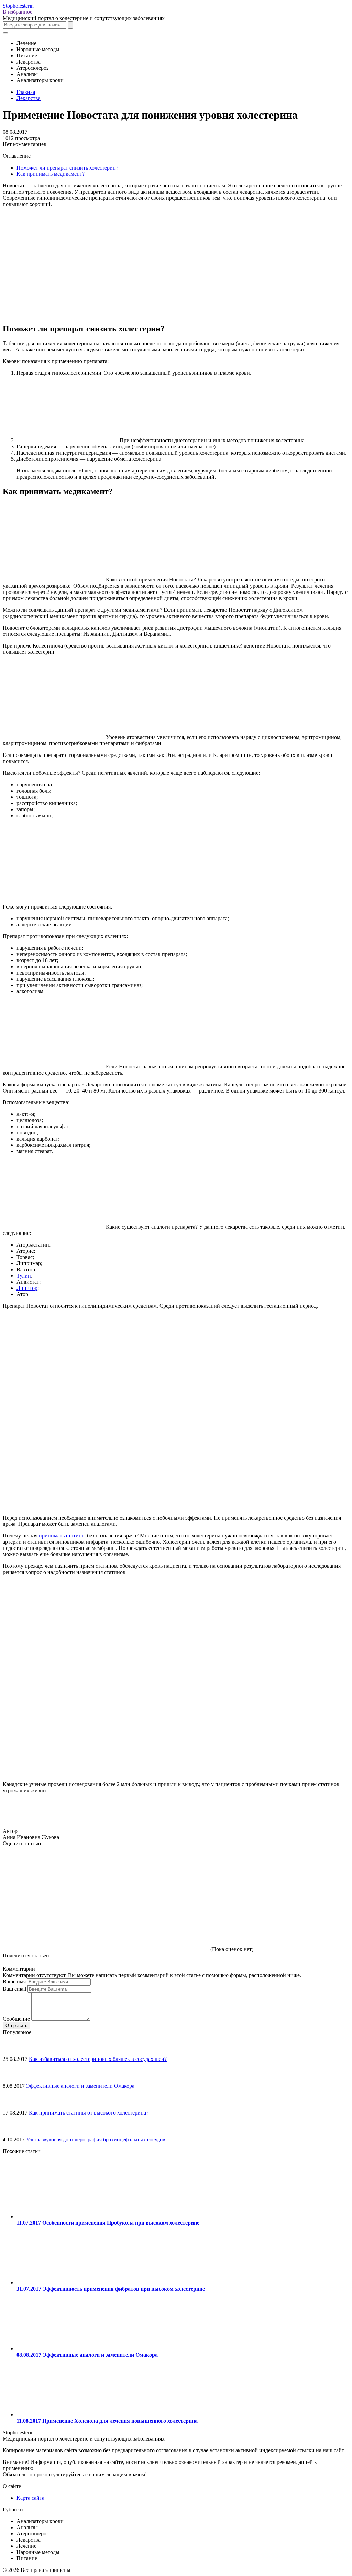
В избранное (18, 12)
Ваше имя (14, 1982)
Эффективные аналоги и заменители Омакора (80, 2086)
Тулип (24, 1276)
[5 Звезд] (157, 1925)
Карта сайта (30, 2498)
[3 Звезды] (261, 1872)
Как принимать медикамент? (51, 174)
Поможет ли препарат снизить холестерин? (67, 168)
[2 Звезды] (157, 1872)
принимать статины (62, 1536)
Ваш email (14, 1989)
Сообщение (16, 2019)
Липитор (27, 1288)
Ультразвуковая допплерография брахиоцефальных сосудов (96, 2139)
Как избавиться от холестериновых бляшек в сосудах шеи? (98, 2059)
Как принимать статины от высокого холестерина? (89, 2113)
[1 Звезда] (54, 1872)
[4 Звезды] (54, 1925)
